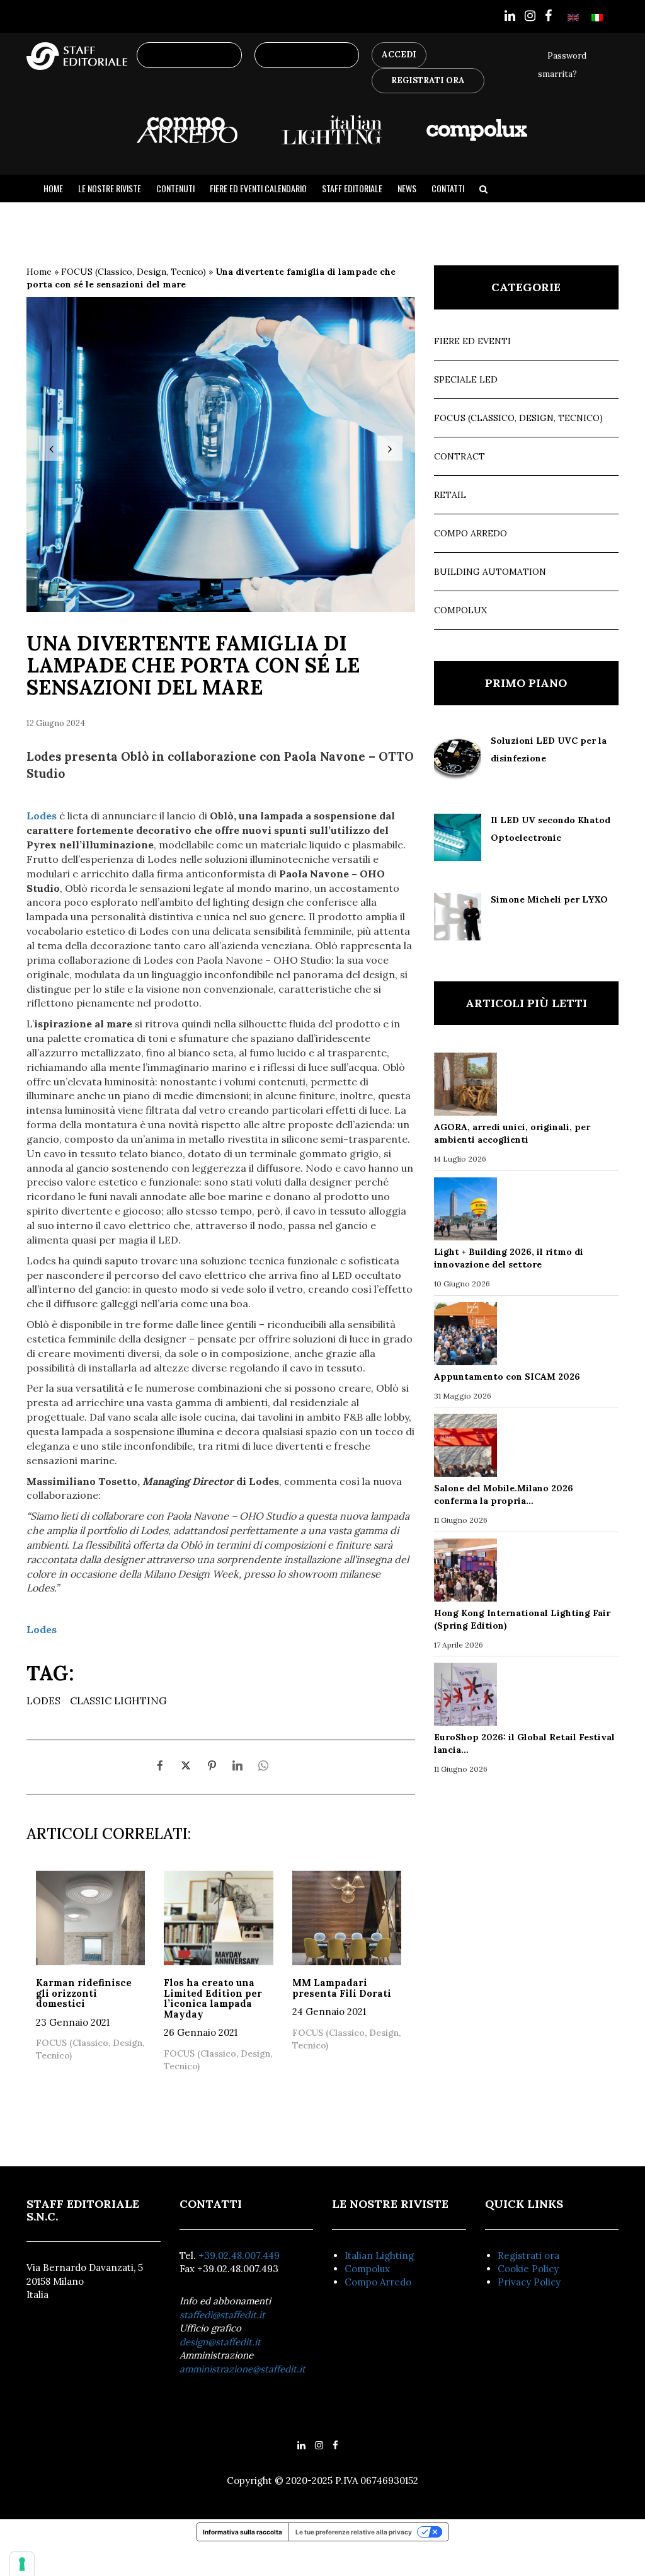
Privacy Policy (529, 2282)
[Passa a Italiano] (597, 17)
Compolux (460, 610)
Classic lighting (118, 1701)
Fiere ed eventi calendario (258, 188)
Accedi (399, 55)
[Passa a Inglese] (573, 17)
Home (53, 188)
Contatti (448, 188)
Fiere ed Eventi (472, 341)
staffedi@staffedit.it (222, 2315)
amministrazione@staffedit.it (243, 2369)
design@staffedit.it (220, 2342)
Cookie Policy (528, 2269)
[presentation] (52, 448)
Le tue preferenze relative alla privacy (354, 2532)
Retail (450, 495)
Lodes (43, 1701)
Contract (459, 456)
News (407, 188)
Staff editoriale (352, 188)
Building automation (490, 572)
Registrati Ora (428, 80)
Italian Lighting (379, 2255)
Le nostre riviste (110, 188)
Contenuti (175, 188)
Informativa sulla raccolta (243, 2532)
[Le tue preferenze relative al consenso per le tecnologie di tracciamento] (22, 2564)
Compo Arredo (471, 533)
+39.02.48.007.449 (239, 2255)
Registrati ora (528, 2255)
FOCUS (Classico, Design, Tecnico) (134, 272)
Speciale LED (466, 379)
